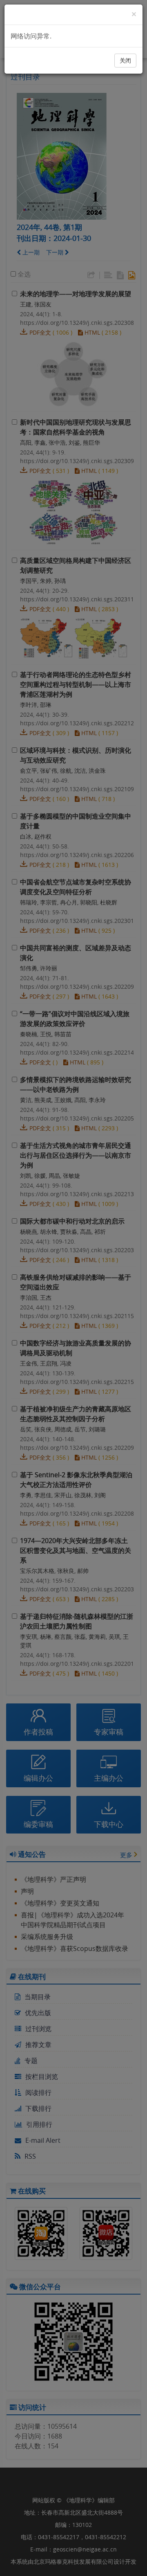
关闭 (125, 60)
